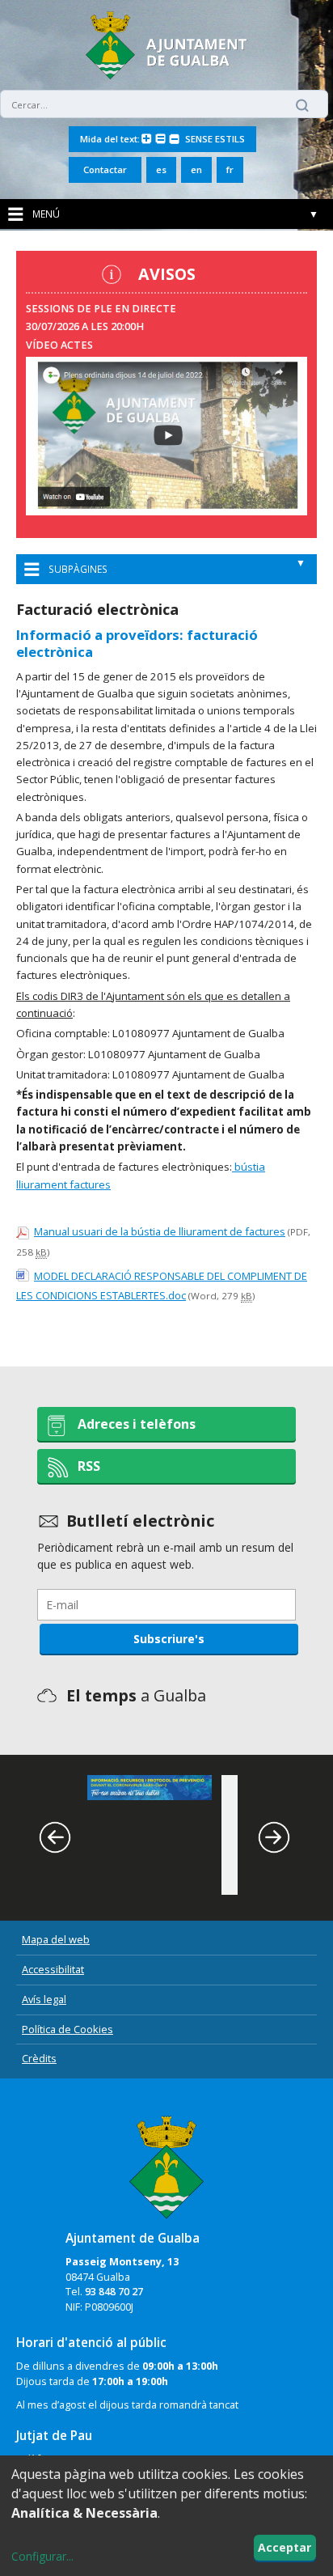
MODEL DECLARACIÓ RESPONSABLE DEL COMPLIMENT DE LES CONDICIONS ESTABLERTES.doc (162, 1286)
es (161, 169)
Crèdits (39, 2058)
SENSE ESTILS (215, 139)
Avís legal (44, 1999)
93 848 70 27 (114, 2292)
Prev (65, 1837)
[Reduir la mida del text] (174, 140)
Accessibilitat (53, 1969)
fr (230, 169)
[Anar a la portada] (166, 2161)
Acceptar (285, 2547)
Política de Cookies (67, 2029)
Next (284, 1837)
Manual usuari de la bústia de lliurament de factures (160, 1231)
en (196, 169)
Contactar (105, 169)
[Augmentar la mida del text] (147, 140)
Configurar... (42, 2556)
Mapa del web (56, 1939)
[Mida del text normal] (160, 140)
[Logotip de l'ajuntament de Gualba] (166, 75)
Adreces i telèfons (137, 1424)
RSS (89, 1466)
